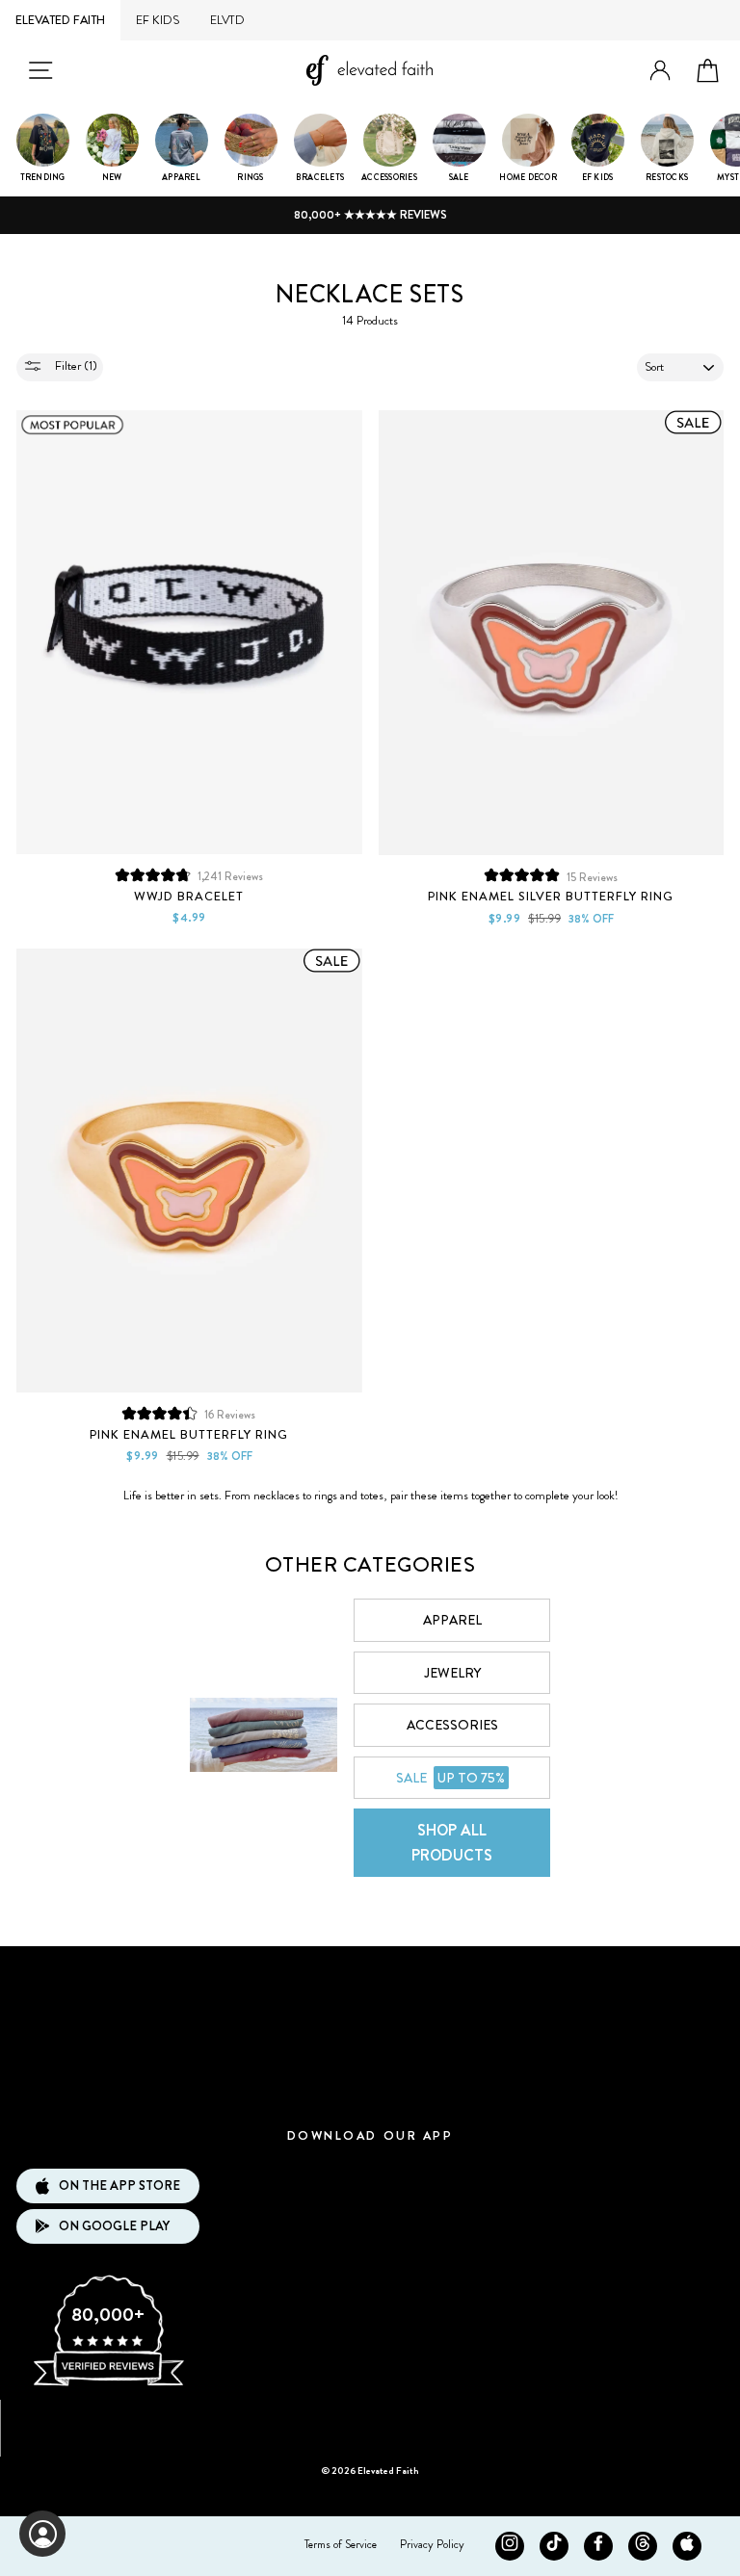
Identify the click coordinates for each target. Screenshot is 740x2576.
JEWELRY (452, 1673)
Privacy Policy (432, 2544)
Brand (370, 1976)
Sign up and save (370, 2421)
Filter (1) (75, 365)
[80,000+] (108, 2384)
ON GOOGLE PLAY (114, 2226)
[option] (370, 215)
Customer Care (370, 2032)
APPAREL (452, 1620)
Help (370, 2090)
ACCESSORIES (452, 1725)
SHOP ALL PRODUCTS (452, 1843)
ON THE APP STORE (119, 2186)
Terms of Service (341, 2544)
